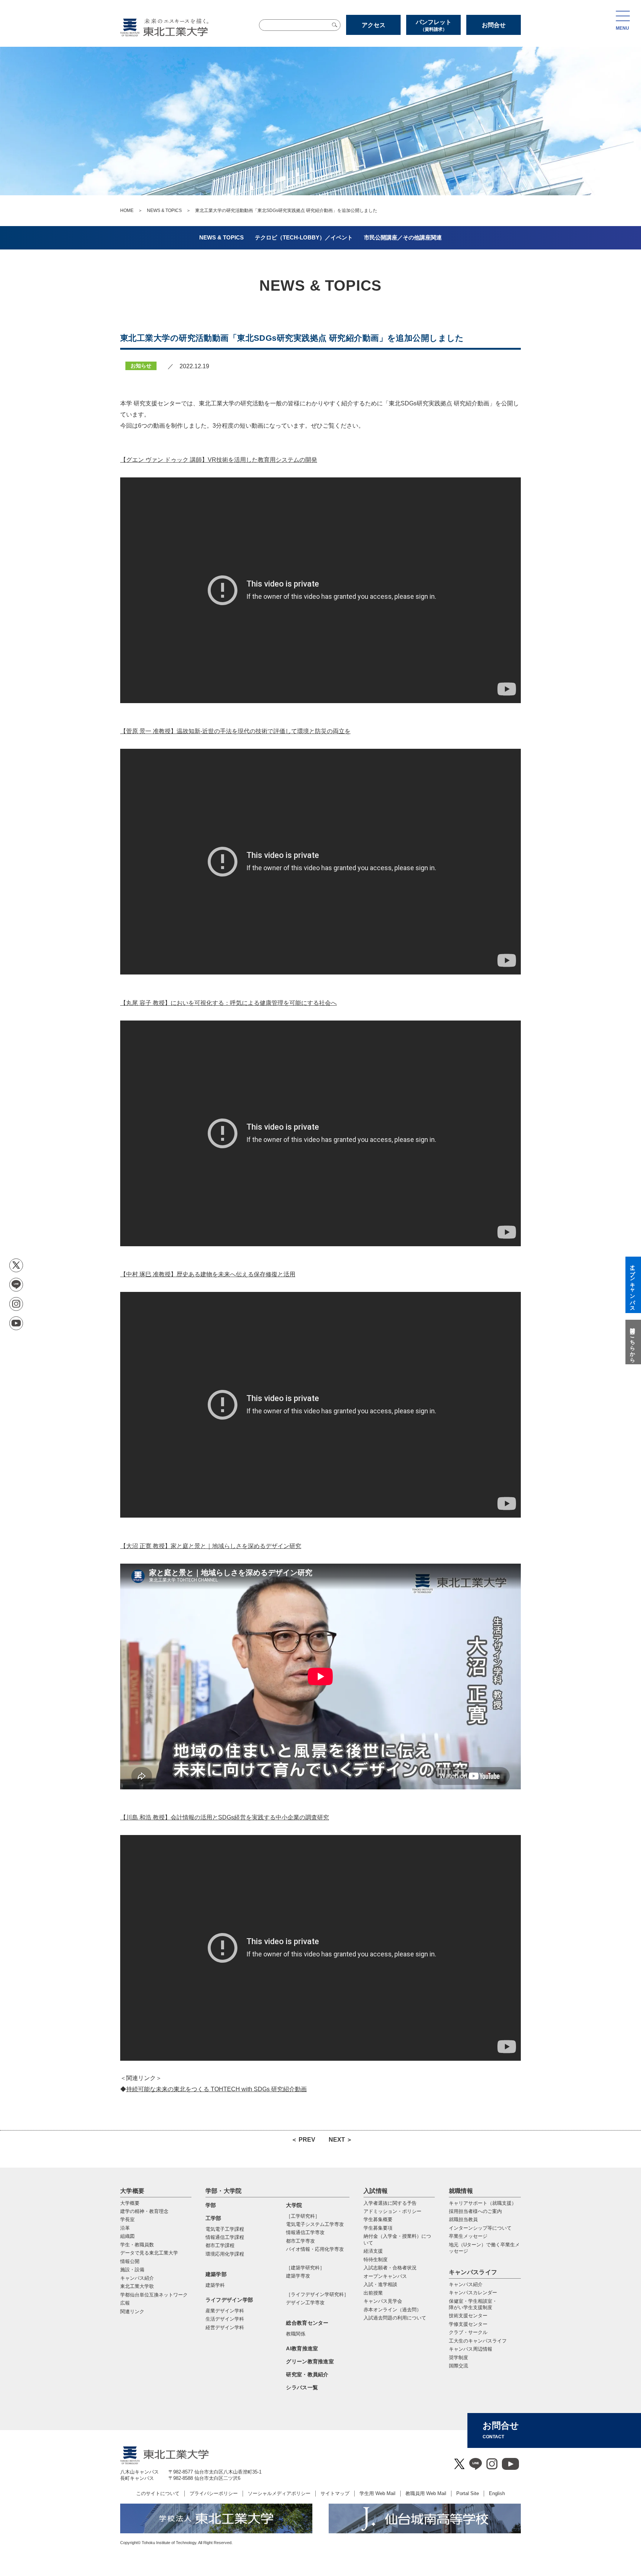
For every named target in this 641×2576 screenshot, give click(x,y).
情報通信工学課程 (225, 2237)
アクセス (374, 25)
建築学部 (216, 2274)
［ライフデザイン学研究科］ (317, 2294)
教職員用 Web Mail (426, 2493)
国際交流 (458, 2366)
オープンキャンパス (385, 2276)
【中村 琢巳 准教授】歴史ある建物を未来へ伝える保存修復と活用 (208, 1274)
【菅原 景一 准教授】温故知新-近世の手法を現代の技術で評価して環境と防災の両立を (235, 731)
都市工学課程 (220, 2245)
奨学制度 (458, 2358)
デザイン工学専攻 (305, 2303)
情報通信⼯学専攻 (305, 2232)
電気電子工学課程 (225, 2229)
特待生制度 (376, 2260)
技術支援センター (468, 2316)
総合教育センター (307, 2323)
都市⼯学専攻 (300, 2241)
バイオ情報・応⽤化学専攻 (315, 2249)
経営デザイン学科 (225, 2327)
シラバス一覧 (302, 2387)
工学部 (213, 2218)
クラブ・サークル (468, 2332)
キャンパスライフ (473, 2272)
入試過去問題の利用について (395, 2318)
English (497, 2493)
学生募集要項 (378, 2228)
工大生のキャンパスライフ (478, 2341)
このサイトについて (158, 2493)
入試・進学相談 (380, 2284)
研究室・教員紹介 (307, 2374)
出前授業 (373, 2293)
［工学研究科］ (303, 2216)
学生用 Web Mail (377, 2493)
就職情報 (461, 2191)
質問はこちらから (632, 1342)
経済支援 (373, 2251)
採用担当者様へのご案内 (475, 2211)
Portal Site (468, 2493)
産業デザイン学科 (225, 2311)
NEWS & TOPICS (164, 210)
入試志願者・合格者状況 (390, 2268)
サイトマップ (335, 2493)
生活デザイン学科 (225, 2319)
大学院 (294, 2205)
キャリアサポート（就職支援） (483, 2203)
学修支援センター (468, 2324)
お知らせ (141, 366)
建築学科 (215, 2285)
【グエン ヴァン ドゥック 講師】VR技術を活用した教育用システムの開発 (219, 460)
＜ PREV (303, 2140)
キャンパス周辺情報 (471, 2349)
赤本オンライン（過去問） (392, 2310)
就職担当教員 (463, 2219)
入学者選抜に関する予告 (390, 2203)
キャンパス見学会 (383, 2301)
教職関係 (296, 2334)
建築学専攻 (298, 2276)
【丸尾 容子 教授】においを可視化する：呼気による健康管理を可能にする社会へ (229, 1003)
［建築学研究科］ (305, 2268)
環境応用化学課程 (225, 2254)
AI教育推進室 (302, 2348)
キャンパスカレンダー (473, 2293)
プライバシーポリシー (214, 2493)
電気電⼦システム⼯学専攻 (315, 2224)
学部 (211, 2205)
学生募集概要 (378, 2219)
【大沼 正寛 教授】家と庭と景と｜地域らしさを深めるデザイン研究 (211, 1546)
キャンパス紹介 (466, 2284)
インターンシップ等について (480, 2228)
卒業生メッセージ (468, 2236)
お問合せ (494, 25)
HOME (127, 210)
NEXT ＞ (341, 2140)
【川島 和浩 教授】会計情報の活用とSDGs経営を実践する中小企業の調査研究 (225, 1817)
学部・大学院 (224, 2191)
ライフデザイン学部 (229, 2300)
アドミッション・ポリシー (392, 2211)
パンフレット (434, 25)
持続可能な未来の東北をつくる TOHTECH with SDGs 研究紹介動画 (216, 2089)
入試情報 (376, 2191)
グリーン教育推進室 (310, 2361)
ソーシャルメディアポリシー (279, 2493)
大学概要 (132, 2191)
